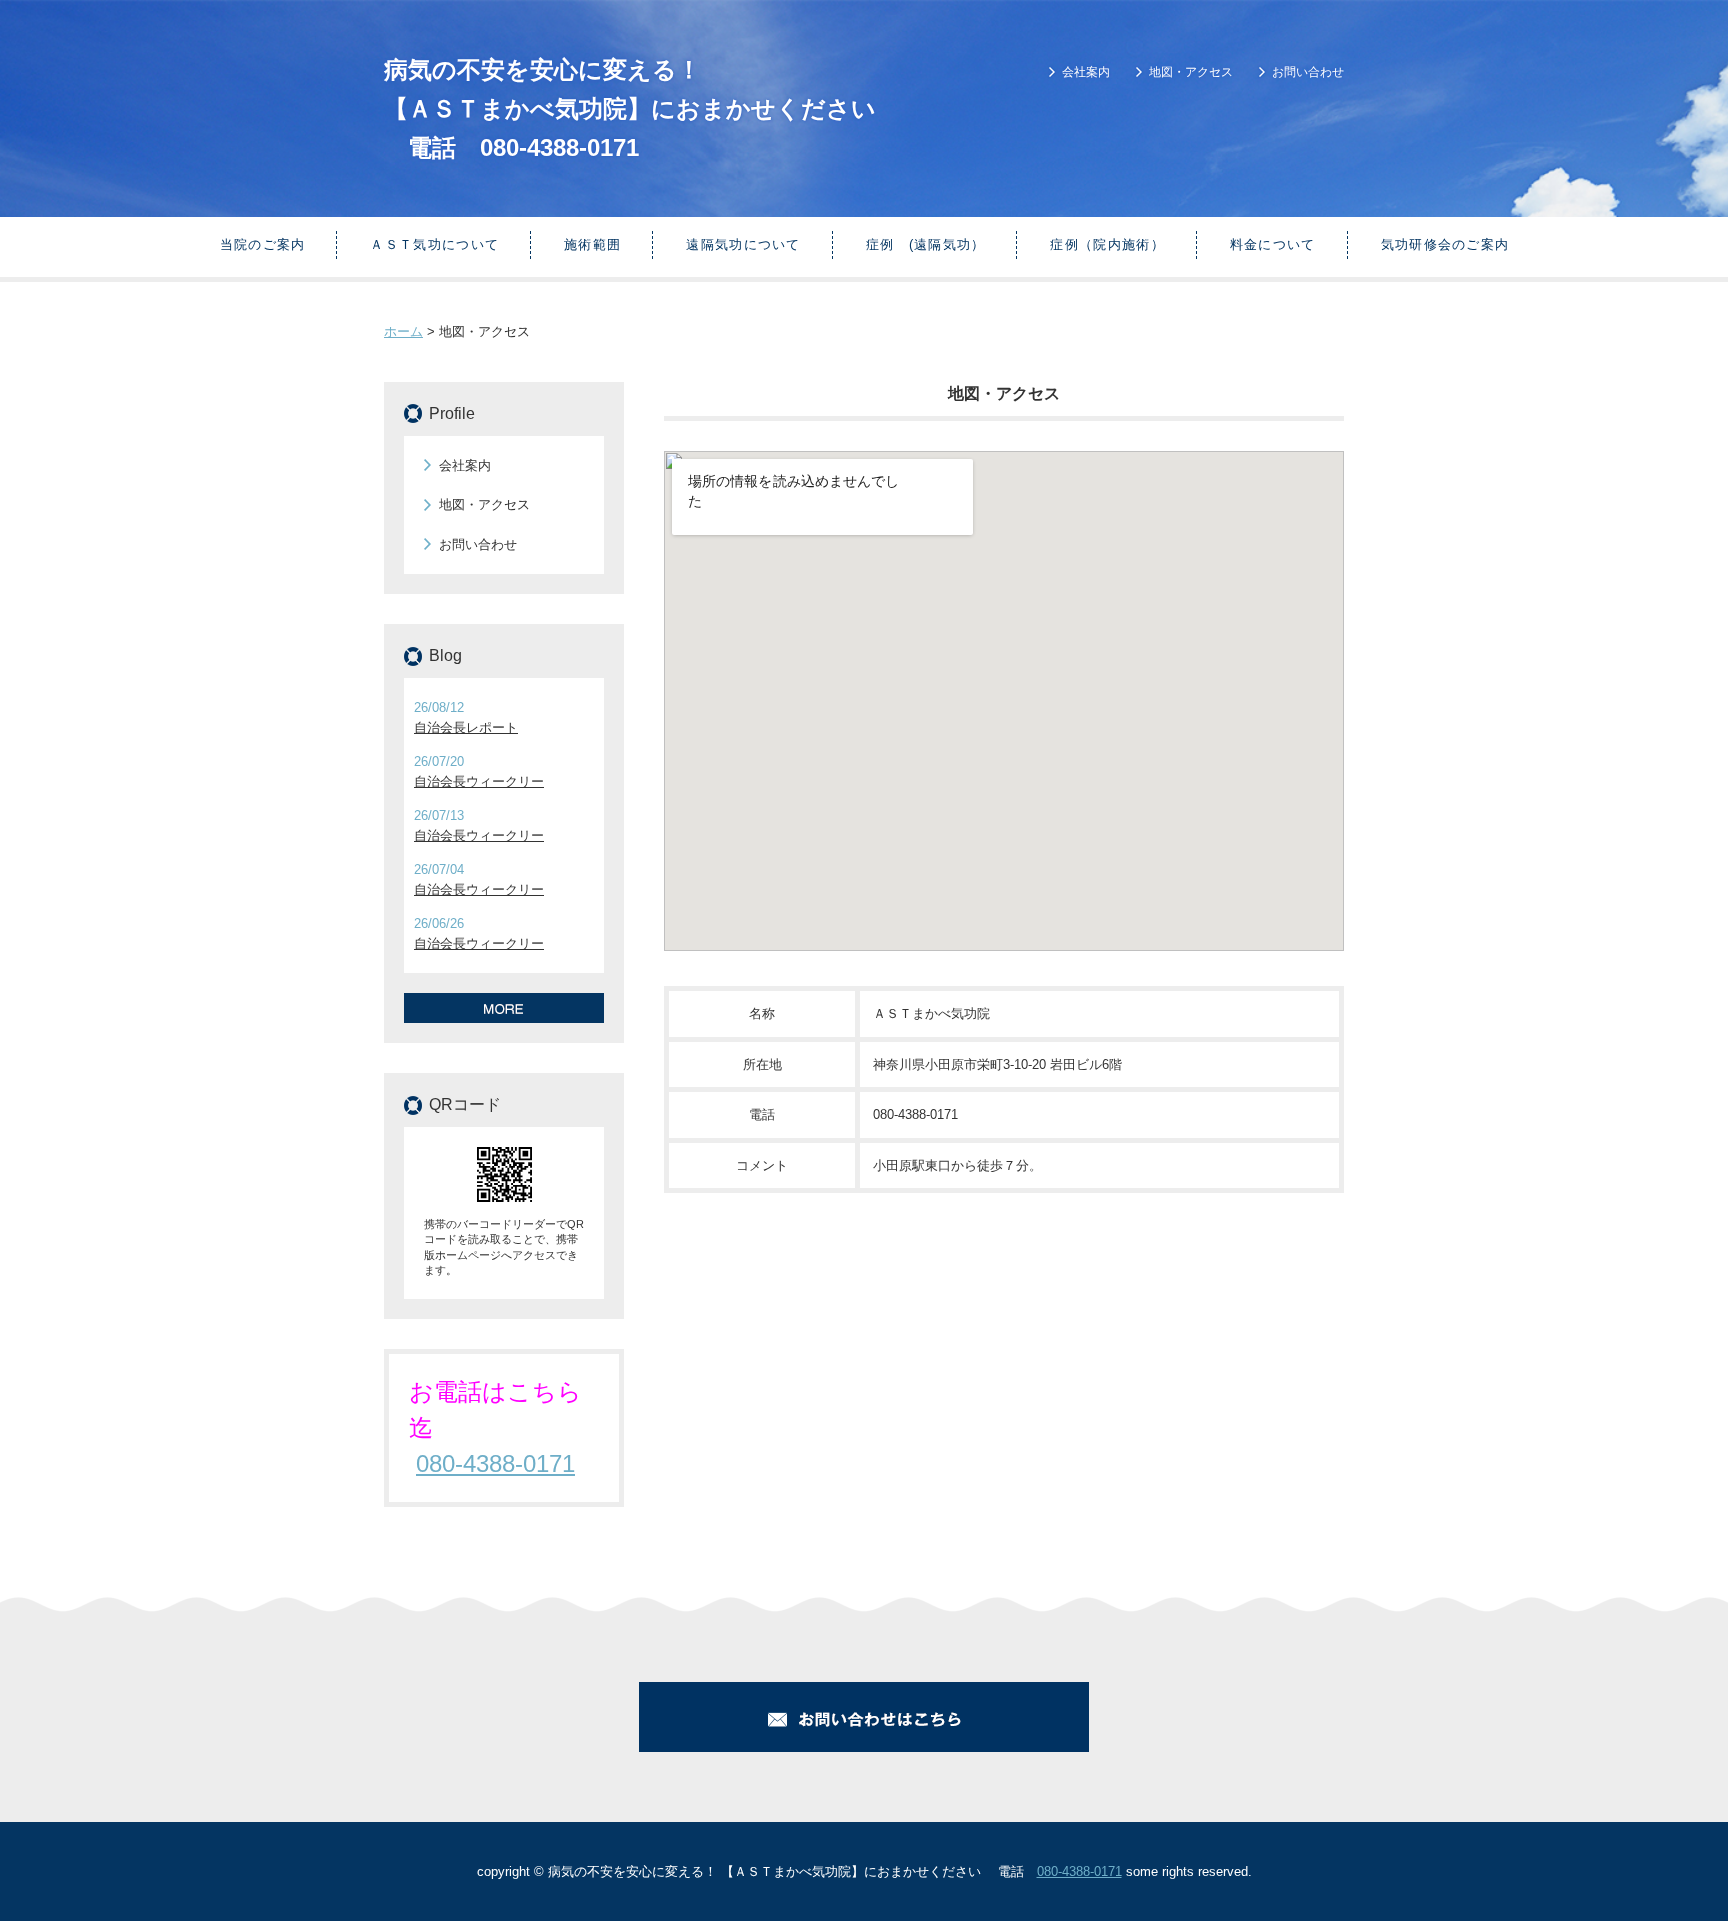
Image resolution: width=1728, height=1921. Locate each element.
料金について (1273, 244)
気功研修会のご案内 (1445, 244)
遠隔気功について (743, 244)
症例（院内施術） (1107, 244)
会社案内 (1086, 72)
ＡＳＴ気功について (434, 244)
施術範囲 (592, 244)
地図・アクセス (1191, 72)
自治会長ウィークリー (479, 781)
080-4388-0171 (559, 147)
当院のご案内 (263, 244)
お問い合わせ (1308, 72)
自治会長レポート (466, 727)
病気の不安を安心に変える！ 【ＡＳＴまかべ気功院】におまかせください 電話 (630, 108)
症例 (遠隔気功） (926, 244)
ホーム (403, 331)
